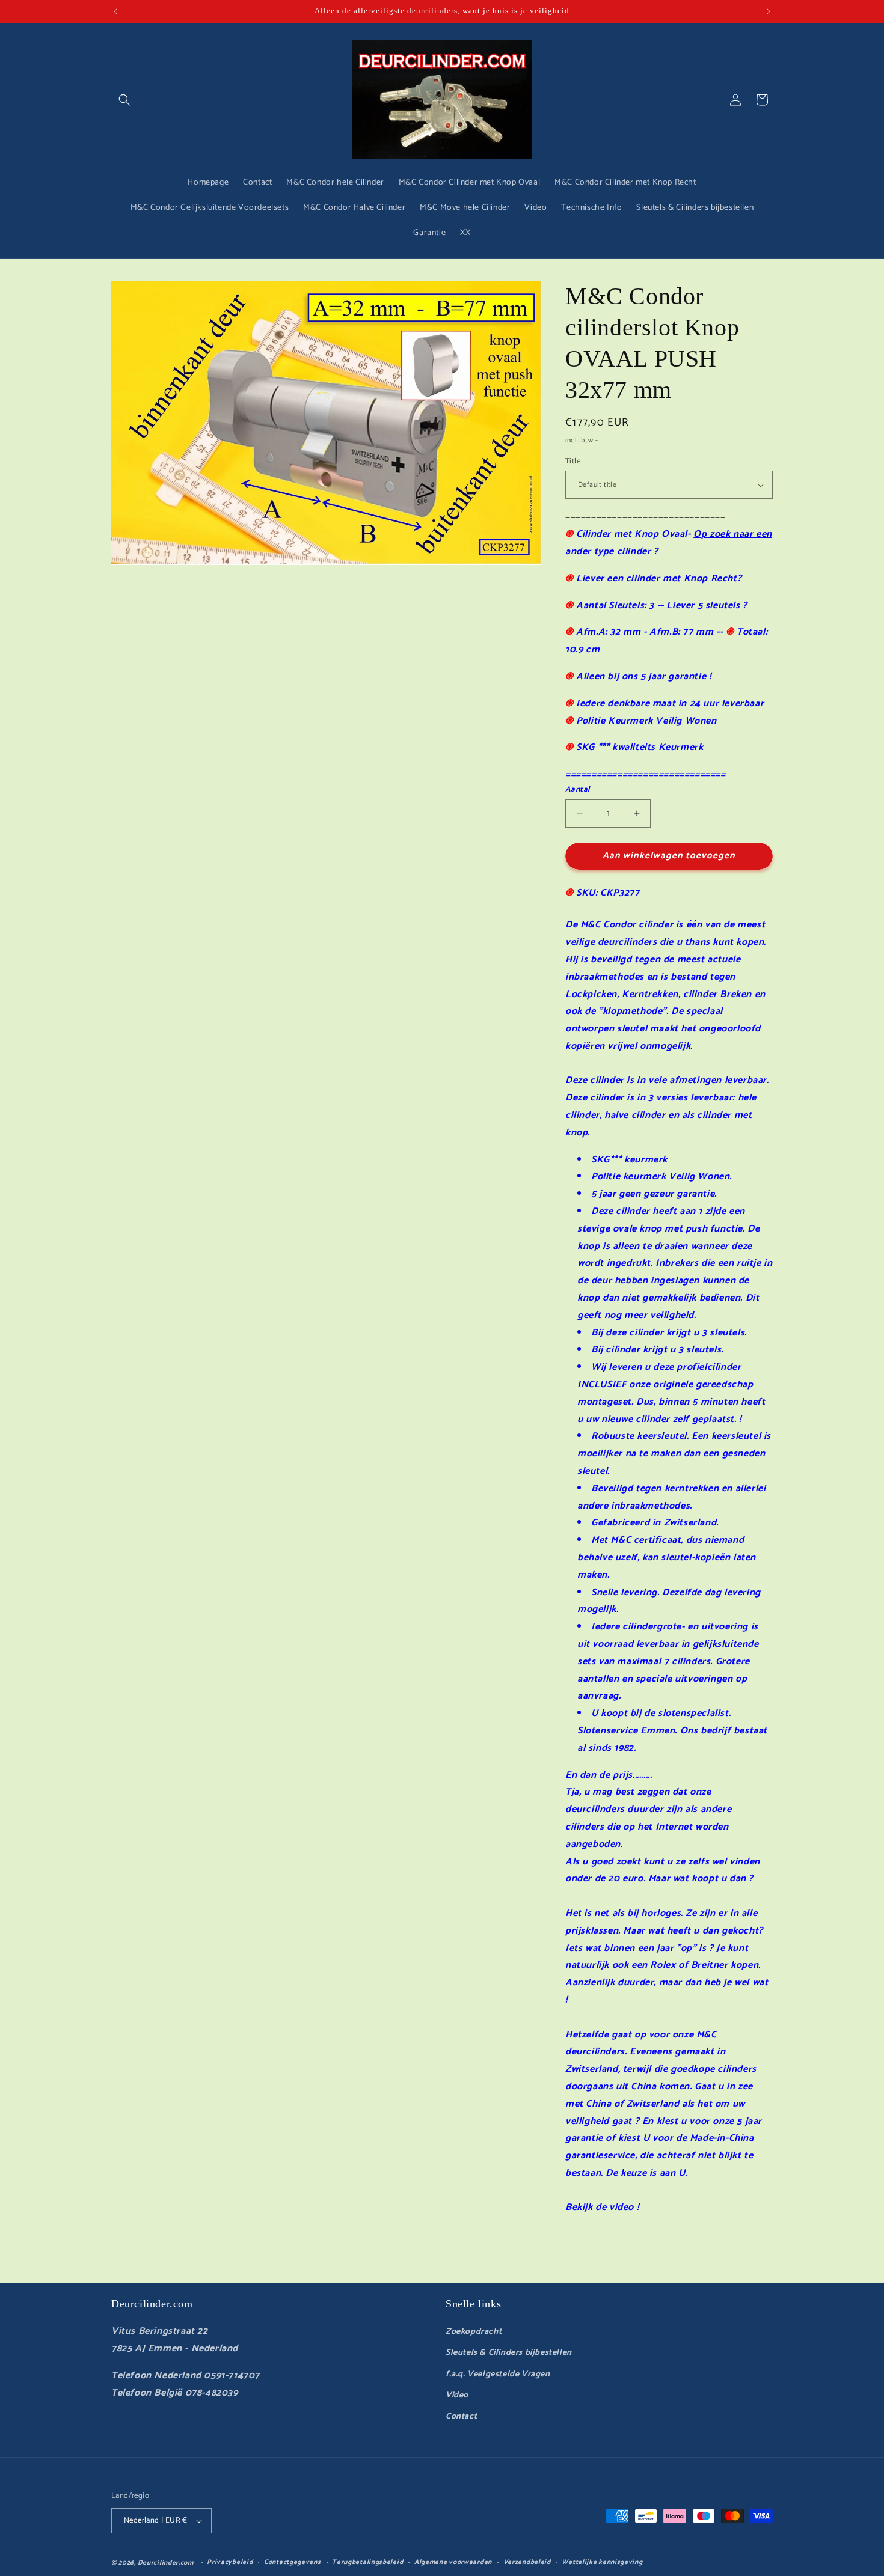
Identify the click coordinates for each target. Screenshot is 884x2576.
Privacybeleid (230, 2562)
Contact (461, 2416)
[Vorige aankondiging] (115, 11)
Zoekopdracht (474, 2332)
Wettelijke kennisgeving (602, 2562)
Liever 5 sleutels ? (707, 606)
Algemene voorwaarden (453, 2562)
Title (573, 462)
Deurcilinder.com (166, 2563)
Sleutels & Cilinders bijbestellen (509, 2353)
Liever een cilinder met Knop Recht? (659, 578)
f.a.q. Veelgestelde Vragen (498, 2374)
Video (457, 2395)
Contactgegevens (293, 2562)
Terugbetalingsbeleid (367, 2562)
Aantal (577, 790)
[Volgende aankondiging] (769, 11)
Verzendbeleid (527, 2562)
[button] (124, 100)
